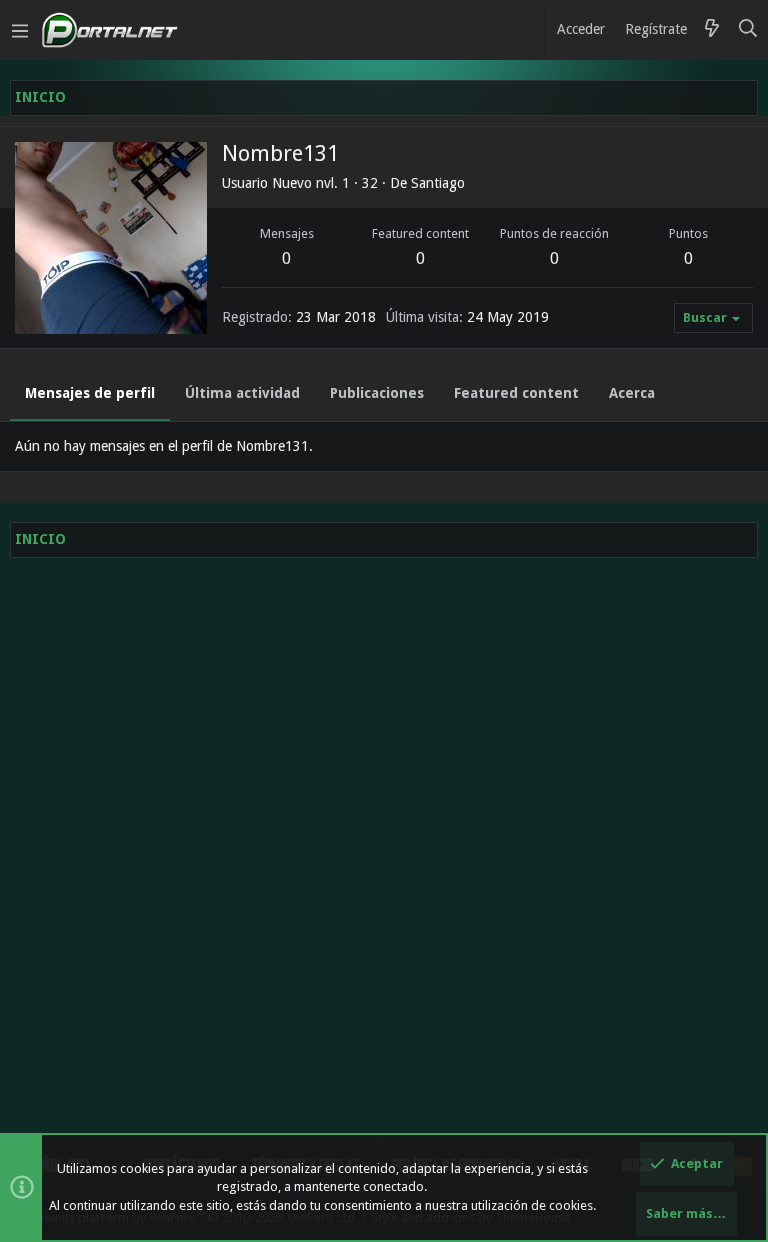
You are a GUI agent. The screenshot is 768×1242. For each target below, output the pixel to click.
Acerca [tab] (632, 393)
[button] (20, 30)
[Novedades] (712, 30)
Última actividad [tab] (242, 393)
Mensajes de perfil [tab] (90, 393)
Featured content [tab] (516, 393)
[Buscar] (748, 30)
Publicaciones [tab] (377, 393)
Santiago (438, 183)
